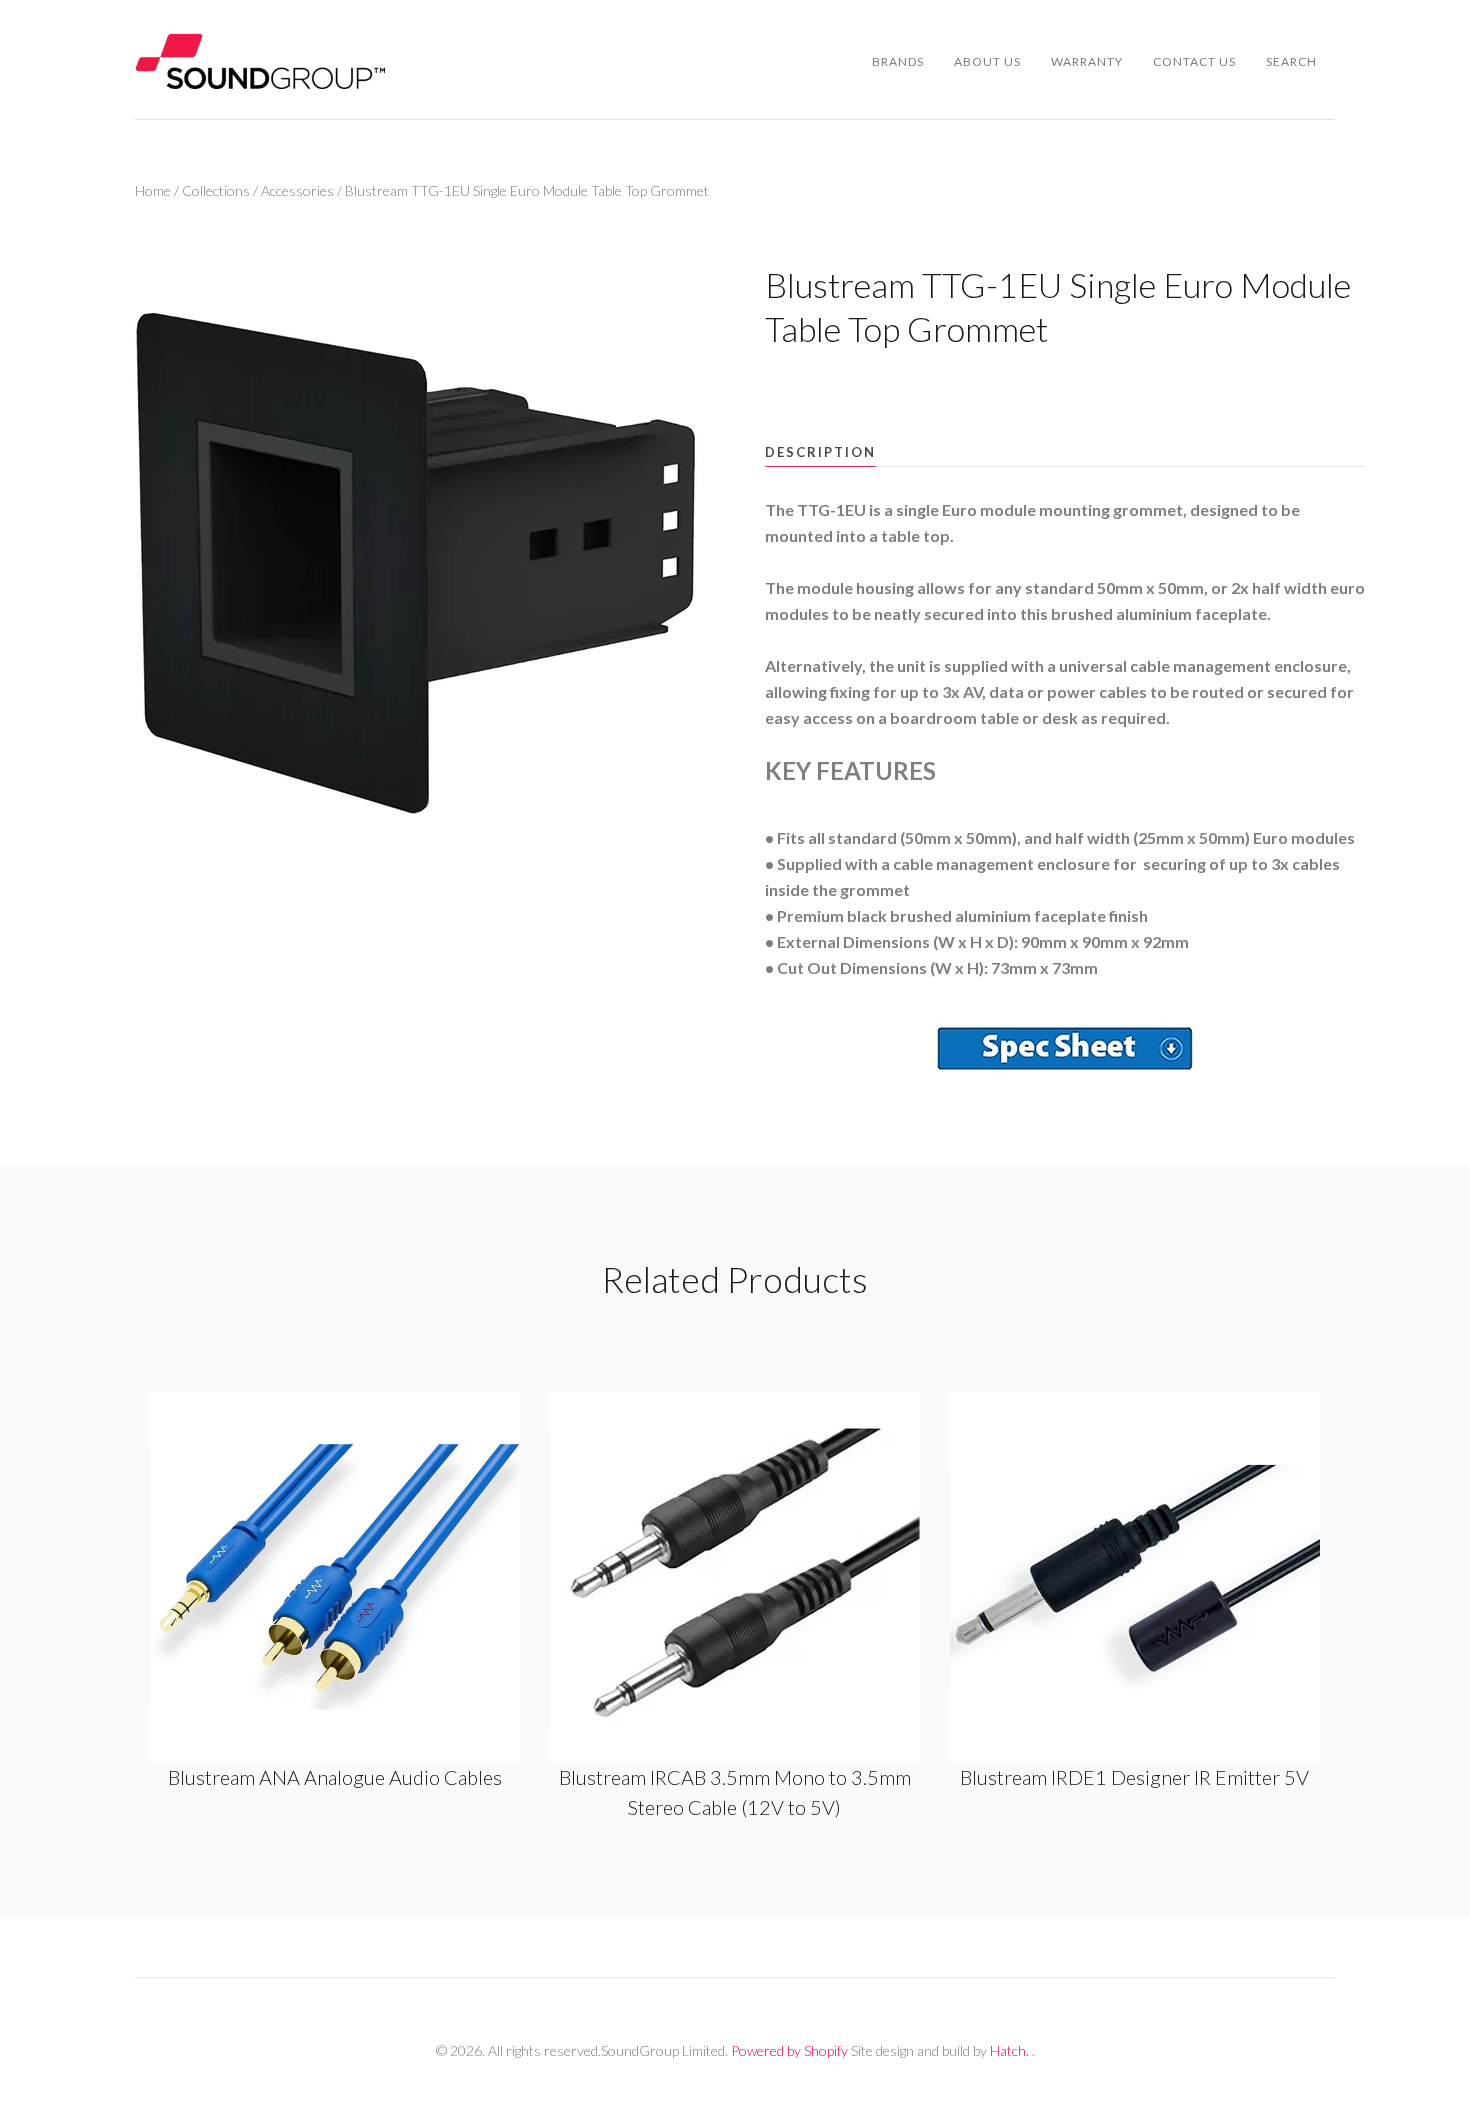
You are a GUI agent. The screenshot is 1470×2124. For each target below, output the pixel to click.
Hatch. (1009, 2050)
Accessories (297, 190)
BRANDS (898, 61)
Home (153, 190)
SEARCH (1291, 61)
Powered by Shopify (789, 2050)
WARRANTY (1087, 61)
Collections (216, 190)
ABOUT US (987, 61)
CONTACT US (1194, 61)
